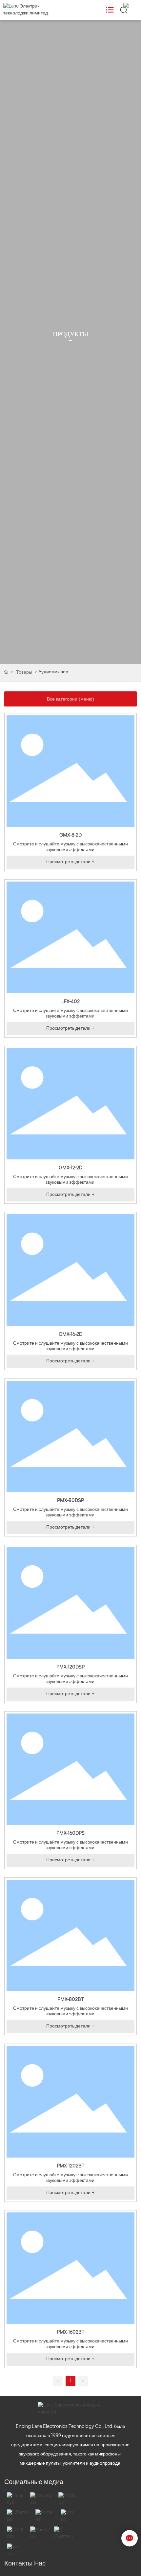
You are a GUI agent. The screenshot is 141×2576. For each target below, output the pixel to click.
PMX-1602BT (71, 2332)
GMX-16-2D (70, 1335)
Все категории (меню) (70, 699)
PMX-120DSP (70, 1667)
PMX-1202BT (71, 2166)
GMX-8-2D (70, 835)
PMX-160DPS (70, 1834)
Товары (24, 672)
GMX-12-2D (70, 1168)
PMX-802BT (71, 2000)
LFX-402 (70, 1002)
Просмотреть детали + (70, 862)
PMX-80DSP (70, 1501)
